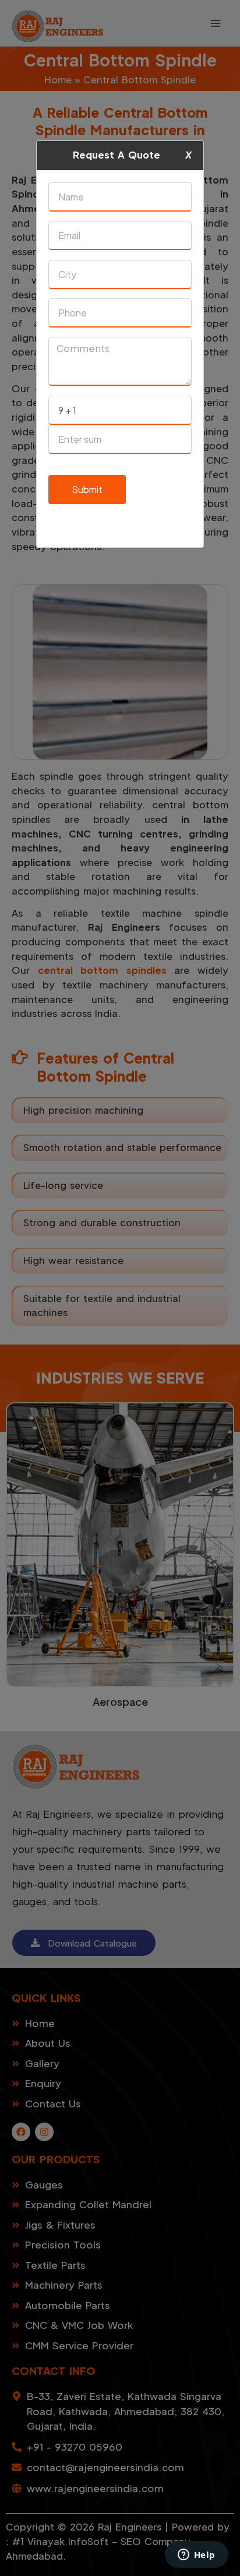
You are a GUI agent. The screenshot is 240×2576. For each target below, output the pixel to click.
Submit (87, 489)
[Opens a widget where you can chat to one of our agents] (196, 2556)
